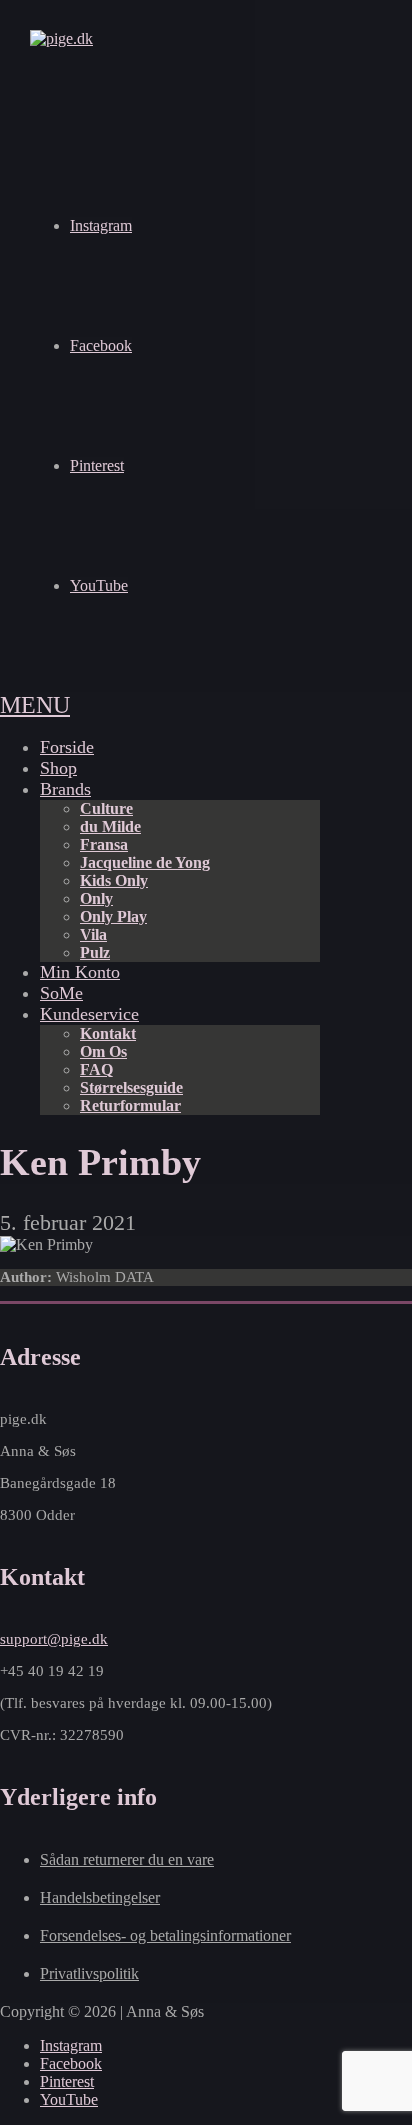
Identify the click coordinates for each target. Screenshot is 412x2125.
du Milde (110, 826)
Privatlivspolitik (89, 1973)
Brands (65, 789)
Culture (106, 808)
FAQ (96, 1069)
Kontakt (108, 1033)
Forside (67, 747)
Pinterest (97, 465)
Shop (58, 768)
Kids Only (114, 880)
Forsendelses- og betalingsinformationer (165, 1935)
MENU (35, 705)
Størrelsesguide (131, 1087)
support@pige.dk (54, 1639)
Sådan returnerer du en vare (127, 1859)
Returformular (130, 1105)
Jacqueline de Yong (145, 862)
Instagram (101, 225)
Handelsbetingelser (100, 1897)
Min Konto (80, 972)
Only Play (113, 916)
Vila (93, 934)
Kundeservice (89, 1014)
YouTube (99, 585)
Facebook (101, 345)
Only (96, 898)
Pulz (95, 952)
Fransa (104, 844)
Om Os (103, 1051)
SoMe (61, 993)
